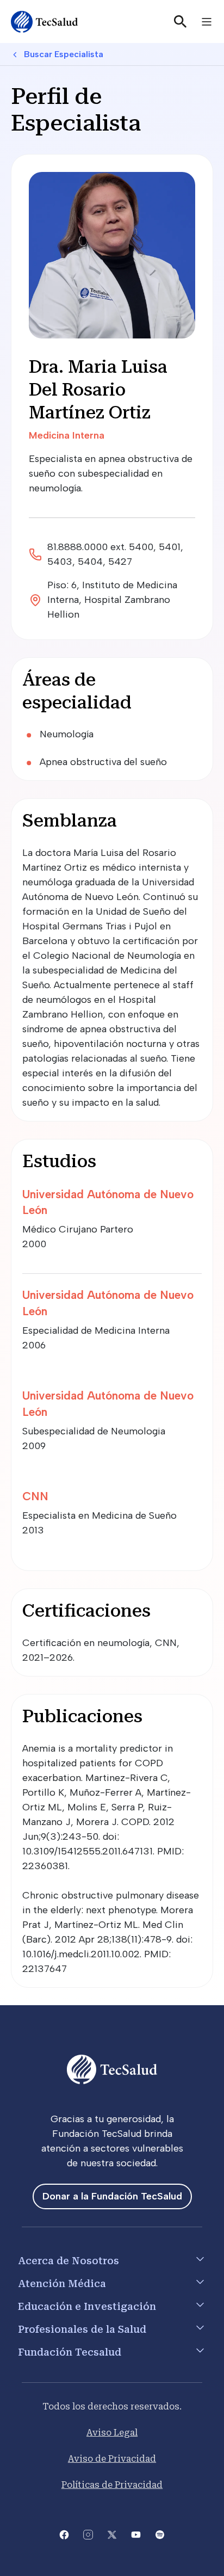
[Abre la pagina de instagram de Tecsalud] (88, 2534)
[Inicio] (45, 22)
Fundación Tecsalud (70, 2352)
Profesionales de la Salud (82, 2329)
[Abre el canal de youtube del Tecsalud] (136, 2534)
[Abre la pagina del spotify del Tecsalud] (160, 2534)
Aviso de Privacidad (112, 2459)
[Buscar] (181, 22)
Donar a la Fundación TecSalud (112, 2196)
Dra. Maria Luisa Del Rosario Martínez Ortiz (98, 389)
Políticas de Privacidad (112, 2485)
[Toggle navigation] (207, 22)
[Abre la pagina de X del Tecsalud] (112, 2534)
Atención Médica (62, 2284)
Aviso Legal (112, 2433)
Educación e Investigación (87, 2306)
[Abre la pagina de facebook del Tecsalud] (64, 2534)
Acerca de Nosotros (69, 2261)
